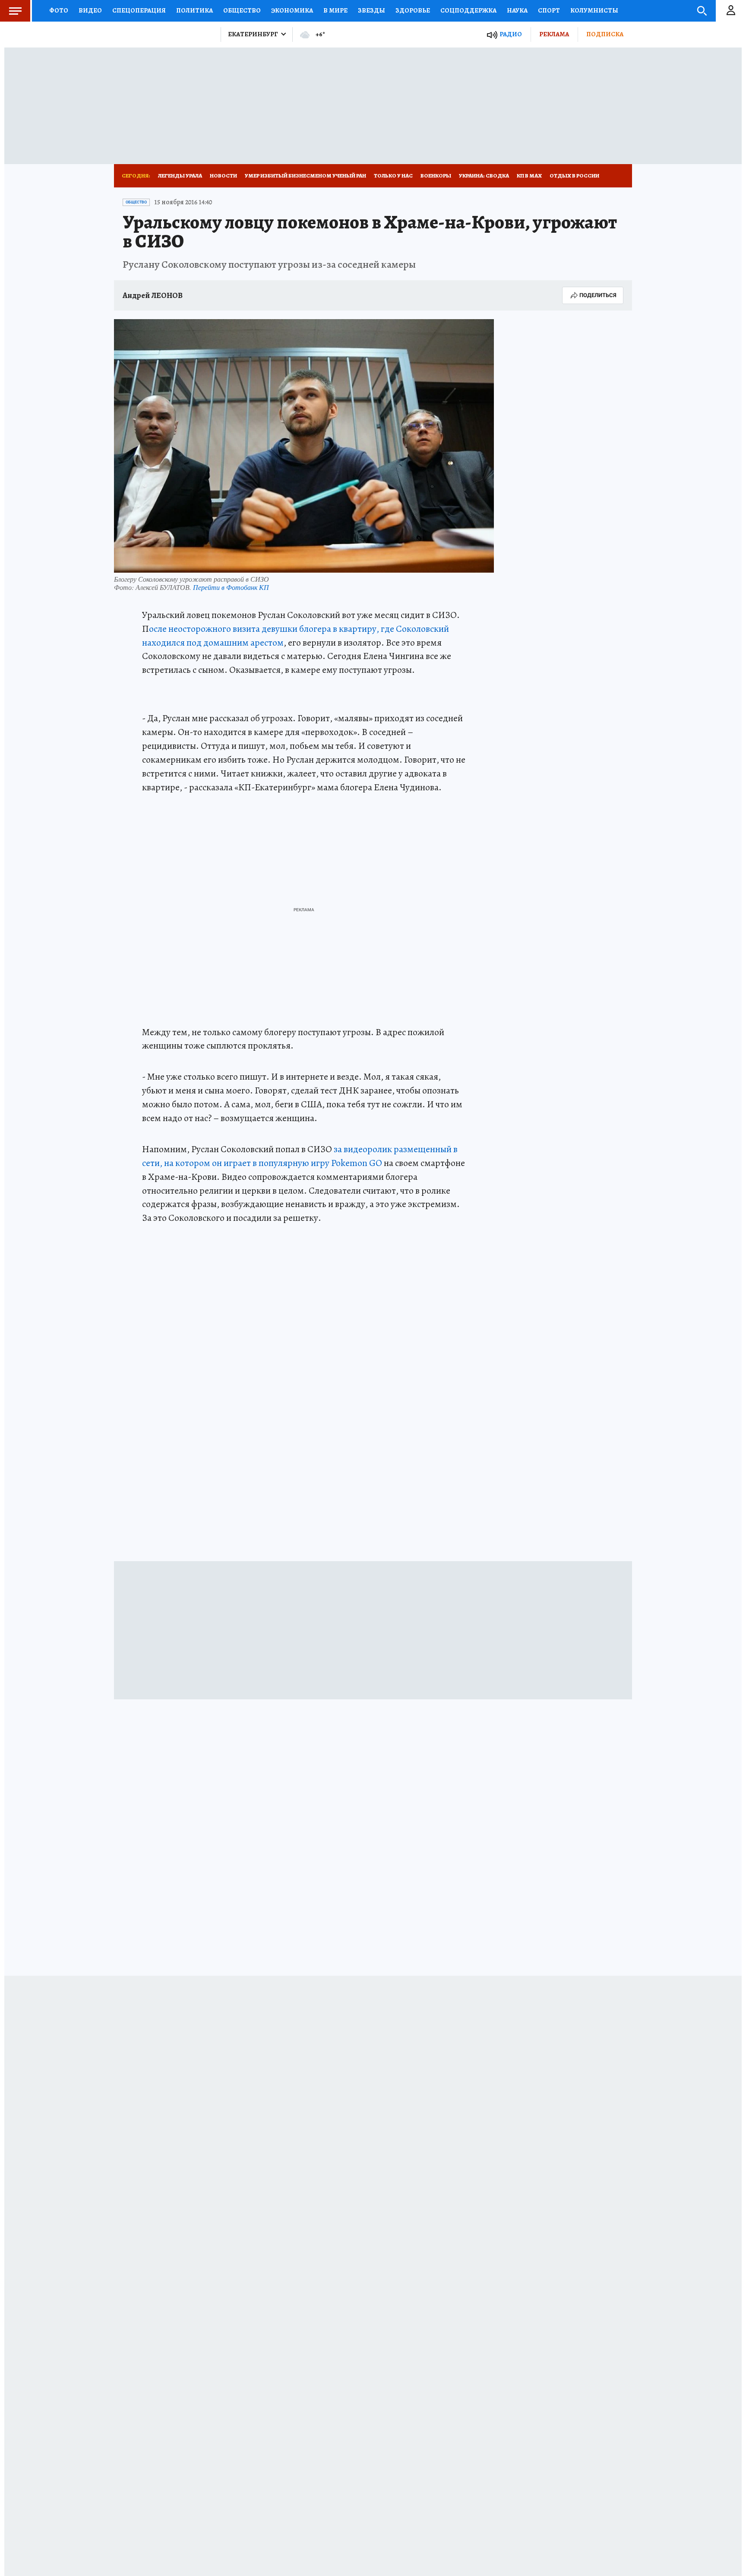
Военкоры (436, 176)
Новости (223, 176)
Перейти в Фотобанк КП (231, 587)
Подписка (605, 34)
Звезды (371, 10)
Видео (90, 10)
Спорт (549, 10)
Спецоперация (139, 10)
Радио (511, 34)
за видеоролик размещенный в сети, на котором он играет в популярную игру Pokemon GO (300, 1156)
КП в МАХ (529, 176)
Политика (194, 10)
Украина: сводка (484, 176)
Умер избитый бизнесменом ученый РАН (305, 176)
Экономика (292, 10)
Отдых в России (574, 176)
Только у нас (393, 176)
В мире (335, 10)
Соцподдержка (468, 10)
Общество (242, 10)
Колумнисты (594, 10)
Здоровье (413, 10)
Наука (517, 10)
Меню (15, 11)
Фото (59, 10)
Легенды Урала (180, 176)
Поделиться (598, 295)
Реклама (554, 34)
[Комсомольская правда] (164, 35)
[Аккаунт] (731, 11)
